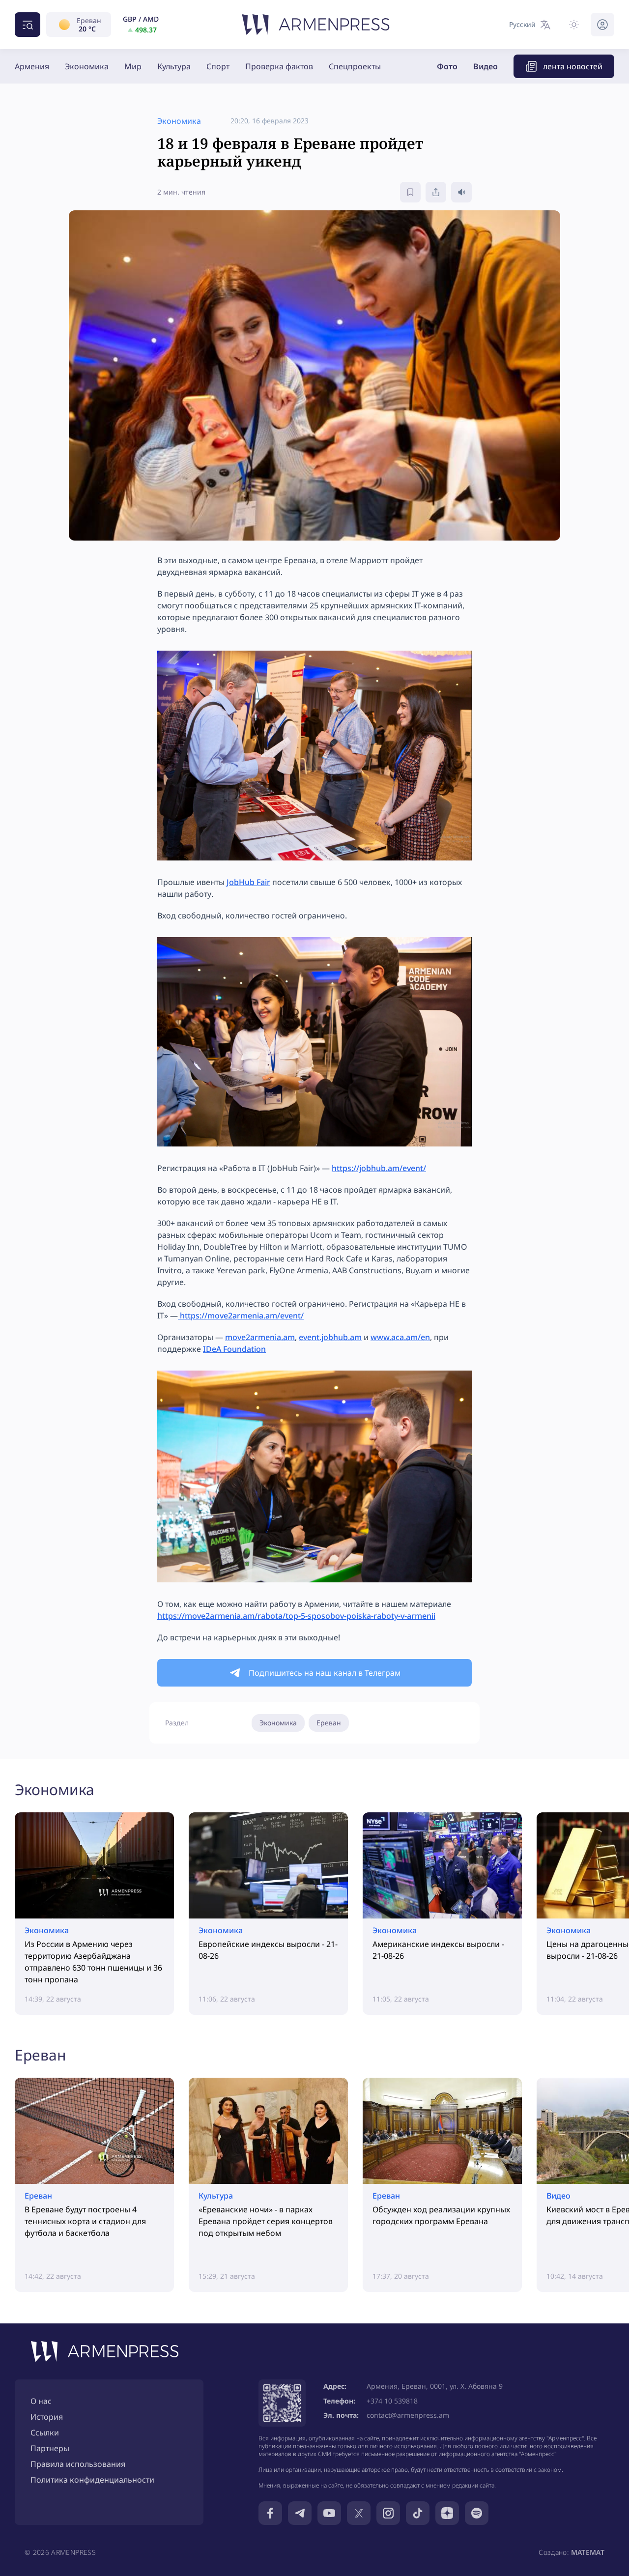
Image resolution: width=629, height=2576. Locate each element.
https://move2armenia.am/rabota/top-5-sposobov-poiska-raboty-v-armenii (296, 1616)
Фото (447, 66)
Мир (133, 66)
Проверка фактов (279, 66)
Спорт (218, 66)
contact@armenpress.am (408, 2415)
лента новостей (573, 66)
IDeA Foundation (234, 1349)
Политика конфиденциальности (92, 2480)
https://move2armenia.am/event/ (241, 1316)
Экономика (87, 66)
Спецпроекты (355, 66)
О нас (41, 2401)
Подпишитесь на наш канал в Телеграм (325, 1673)
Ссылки (45, 2433)
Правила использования (78, 2464)
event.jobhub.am (330, 1337)
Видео (486, 66)
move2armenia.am (260, 1337)
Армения (32, 66)
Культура (174, 66)
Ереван (329, 1723)
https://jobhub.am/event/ (379, 1168)
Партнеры (50, 2448)
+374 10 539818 (392, 2401)
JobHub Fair (248, 882)
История (47, 2417)
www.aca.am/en (400, 1337)
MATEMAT (588, 2552)
